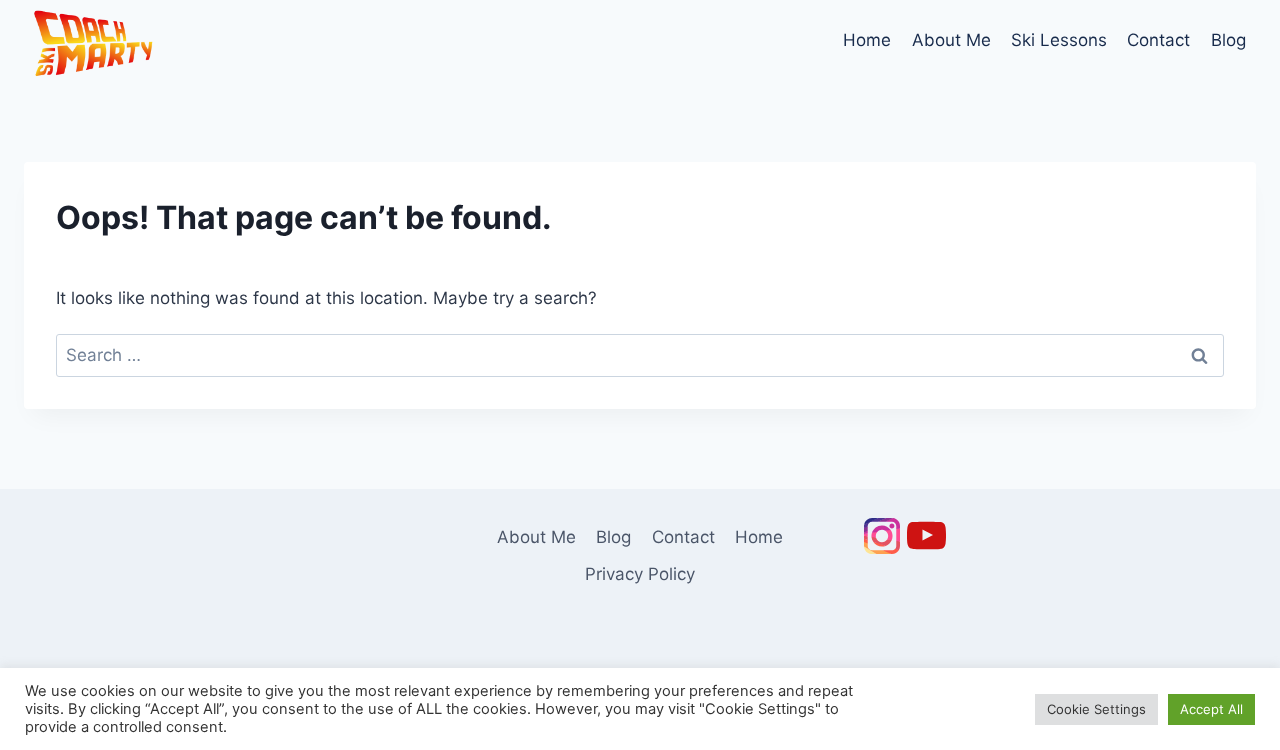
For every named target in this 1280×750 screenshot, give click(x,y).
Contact (1158, 40)
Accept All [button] (1211, 709)
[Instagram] (882, 536)
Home (867, 40)
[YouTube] (926, 536)
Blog (1228, 40)
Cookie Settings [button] (1096, 709)
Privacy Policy (640, 574)
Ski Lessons (1059, 40)
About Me (951, 40)
